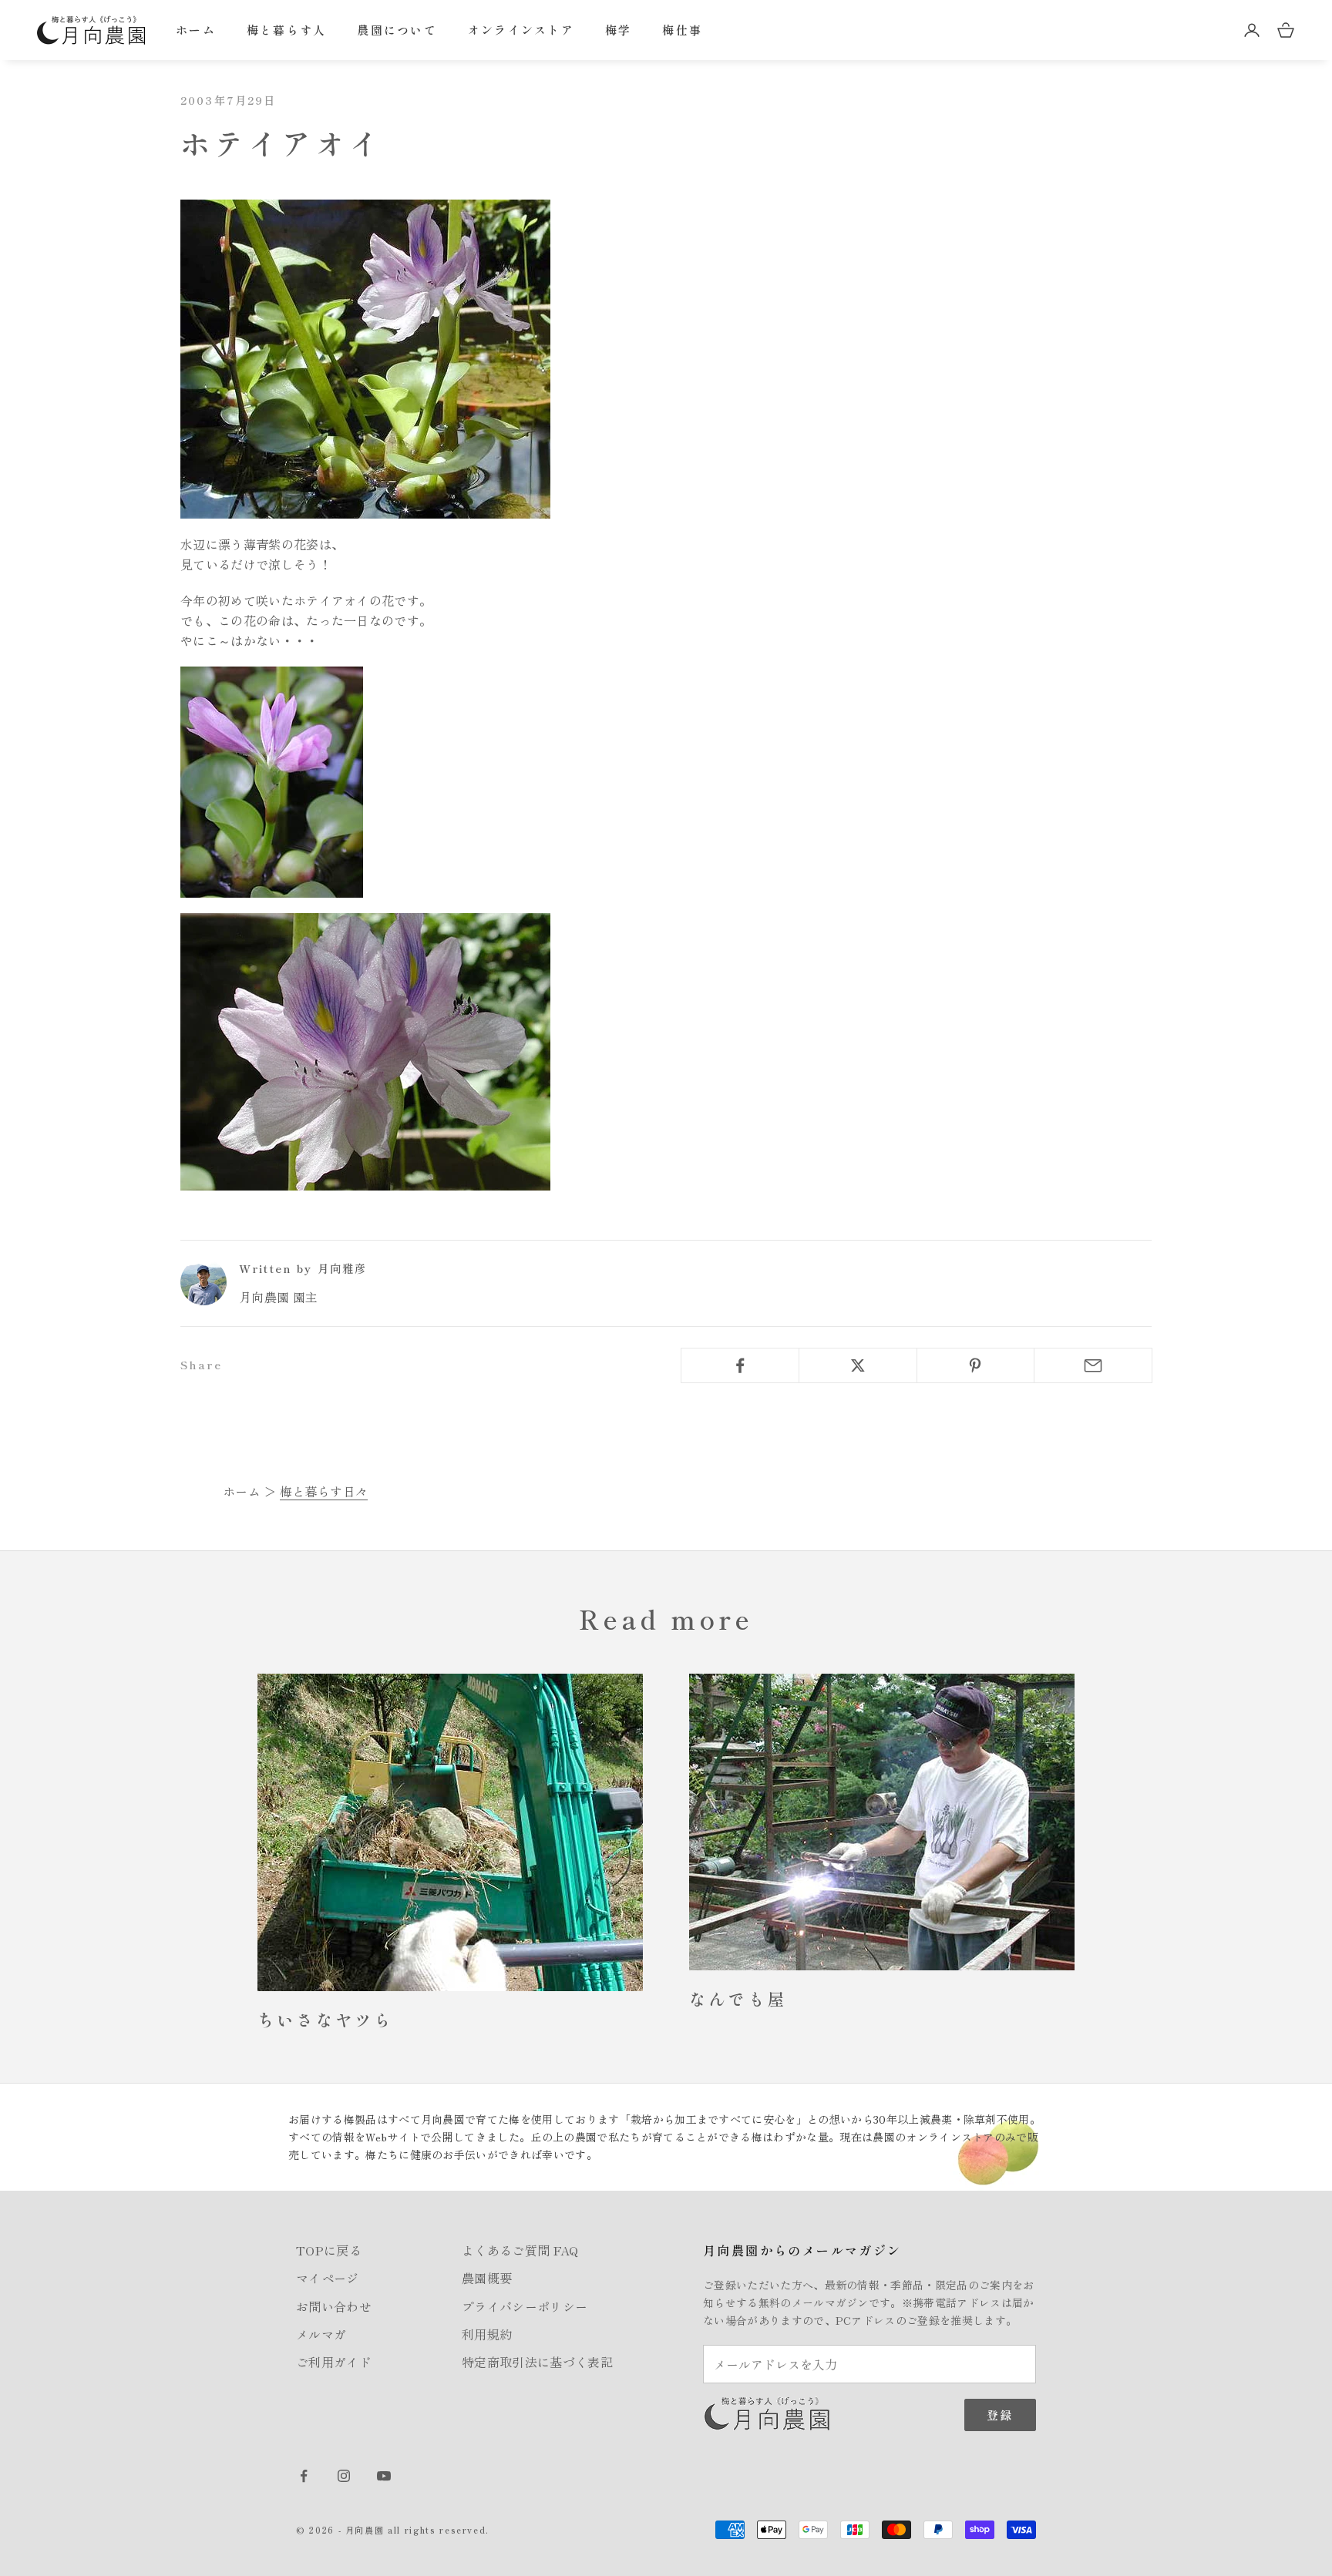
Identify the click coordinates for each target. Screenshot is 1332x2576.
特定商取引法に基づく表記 (537, 2362)
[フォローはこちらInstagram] (344, 2476)
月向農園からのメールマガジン (802, 2250)
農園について (397, 30)
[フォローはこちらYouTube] (384, 2476)
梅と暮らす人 (287, 30)
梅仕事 (682, 30)
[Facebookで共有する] (740, 1365)
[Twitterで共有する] (858, 1365)
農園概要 (487, 2278)
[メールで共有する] (1093, 1365)
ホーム (196, 30)
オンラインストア (521, 30)
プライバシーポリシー (525, 2306)
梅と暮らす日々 (324, 1491)
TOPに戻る (329, 2250)
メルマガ (321, 2334)
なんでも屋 (738, 1998)
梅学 (619, 30)
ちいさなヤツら (326, 2019)
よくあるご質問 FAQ (520, 2250)
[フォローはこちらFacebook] (304, 2476)
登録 (1000, 2415)
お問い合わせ (334, 2306)
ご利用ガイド (334, 2362)
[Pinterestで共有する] (976, 1365)
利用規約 (487, 2334)
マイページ (328, 2278)
